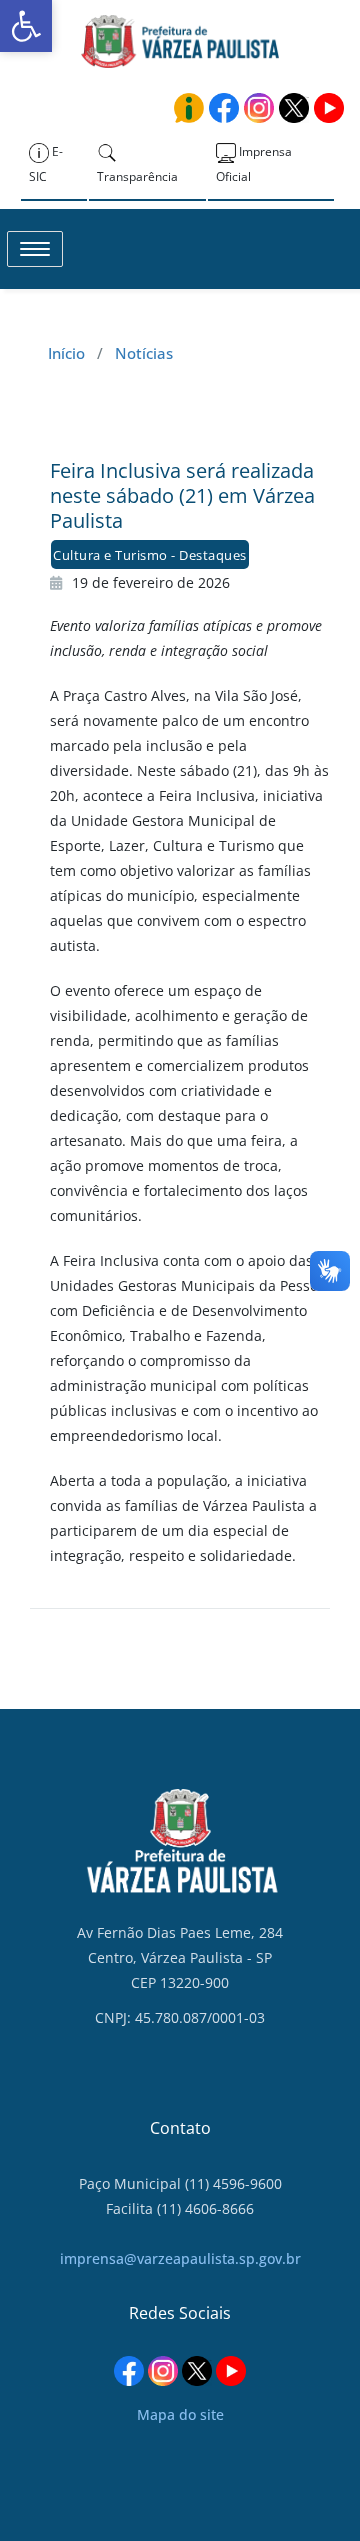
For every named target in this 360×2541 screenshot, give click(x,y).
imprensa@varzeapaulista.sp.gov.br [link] (180, 2258)
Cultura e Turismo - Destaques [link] (150, 555)
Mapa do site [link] (180, 2414)
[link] (26, 26)
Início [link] (66, 353)
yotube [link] (329, 108)
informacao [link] (189, 108)
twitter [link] (294, 108)
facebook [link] (224, 108)
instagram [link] (259, 108)
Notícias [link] (144, 353)
